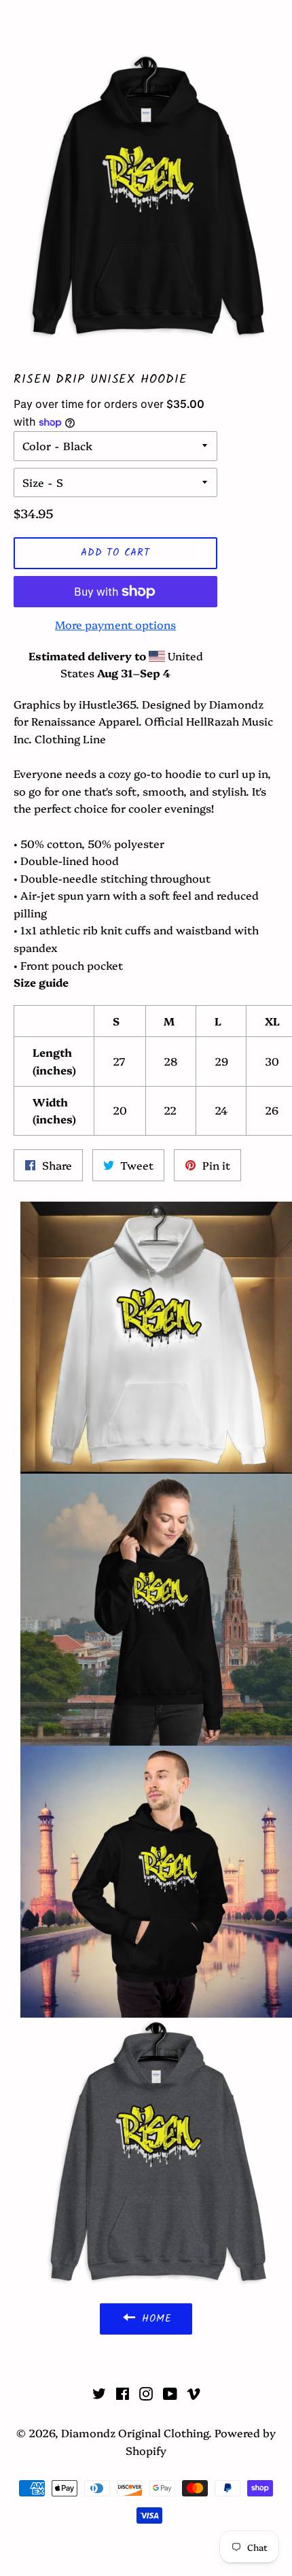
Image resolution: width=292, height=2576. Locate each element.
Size (33, 482)
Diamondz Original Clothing (146, 26)
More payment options (115, 624)
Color (37, 445)
